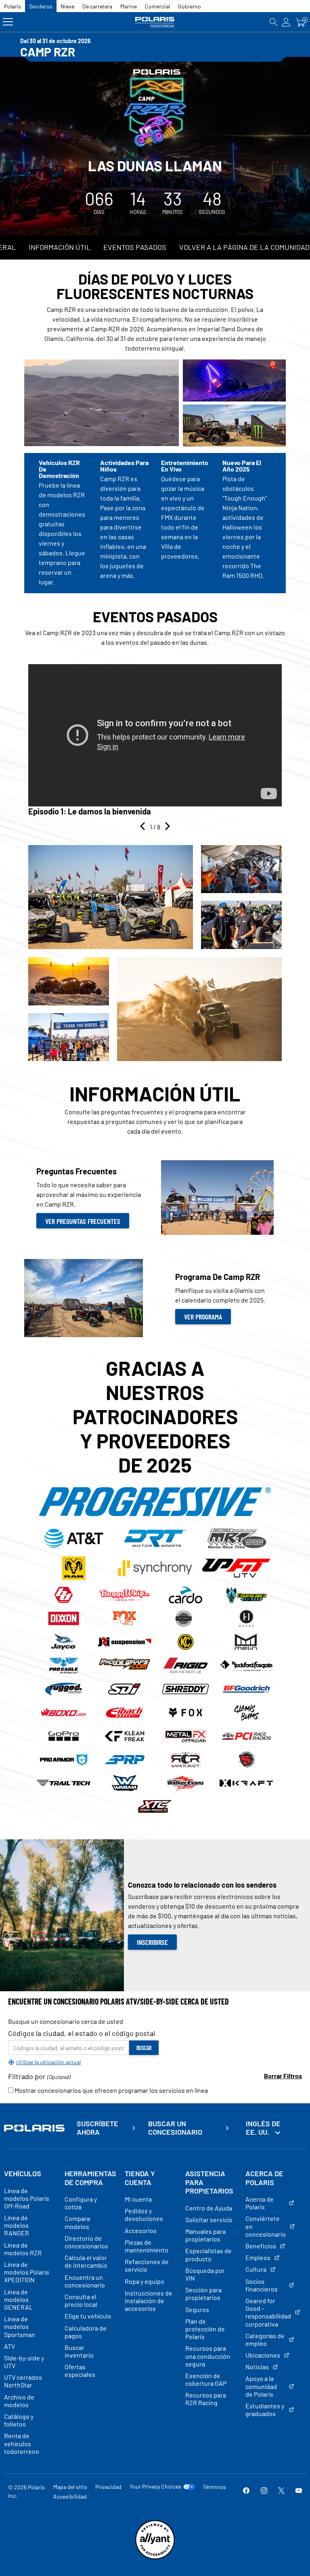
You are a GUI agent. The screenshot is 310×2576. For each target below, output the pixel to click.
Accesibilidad (70, 2496)
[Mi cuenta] (286, 22)
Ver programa (203, 1317)
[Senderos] (155, 22)
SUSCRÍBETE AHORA (97, 2128)
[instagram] (264, 2491)
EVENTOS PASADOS (135, 247)
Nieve (67, 6)
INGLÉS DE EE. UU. (263, 2128)
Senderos (41, 6)
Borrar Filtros (283, 2076)
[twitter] (281, 2491)
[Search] (274, 22)
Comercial (157, 6)
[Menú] (8, 22)
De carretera (97, 6)
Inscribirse (152, 1942)
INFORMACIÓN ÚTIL (60, 247)
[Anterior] (143, 827)
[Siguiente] (167, 827)
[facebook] (246, 2491)
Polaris (13, 6)
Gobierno (190, 6)
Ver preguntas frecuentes (83, 1221)
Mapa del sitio (70, 2487)
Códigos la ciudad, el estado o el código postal (82, 2033)
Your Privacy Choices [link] (155, 2487)
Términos (214, 2487)
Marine (129, 6)
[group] (155, 740)
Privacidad (108, 2487)
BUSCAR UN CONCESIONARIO (175, 2128)
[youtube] (299, 2491)
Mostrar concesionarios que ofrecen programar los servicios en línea (111, 2090)
